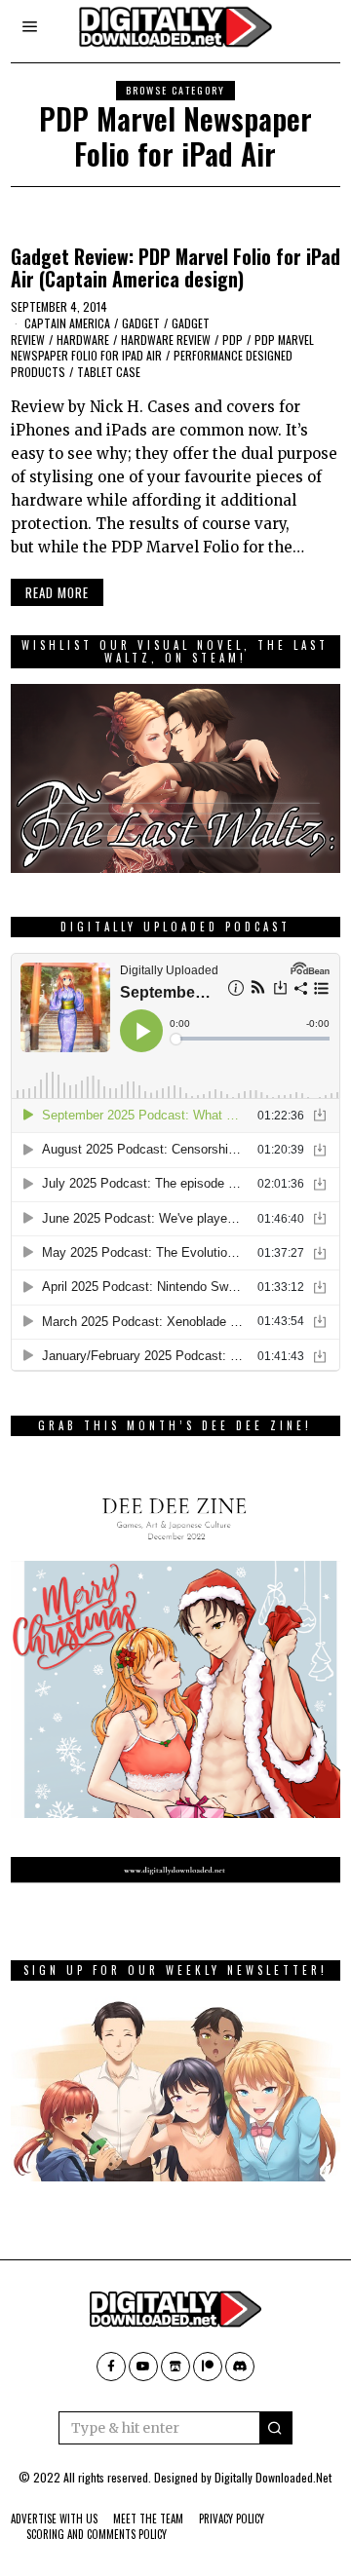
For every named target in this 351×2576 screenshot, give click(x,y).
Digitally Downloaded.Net (273, 2477)
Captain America (67, 323)
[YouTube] (143, 2367)
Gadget (141, 323)
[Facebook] (111, 2367)
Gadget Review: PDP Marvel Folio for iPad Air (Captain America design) (175, 268)
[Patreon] (208, 2367)
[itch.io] (175, 2367)
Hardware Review (166, 340)
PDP (233, 340)
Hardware (83, 340)
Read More (57, 592)
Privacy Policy (232, 2519)
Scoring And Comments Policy (97, 2534)
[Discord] (240, 2367)
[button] (276, 2428)
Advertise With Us (54, 2519)
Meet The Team (148, 2519)
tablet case (109, 372)
